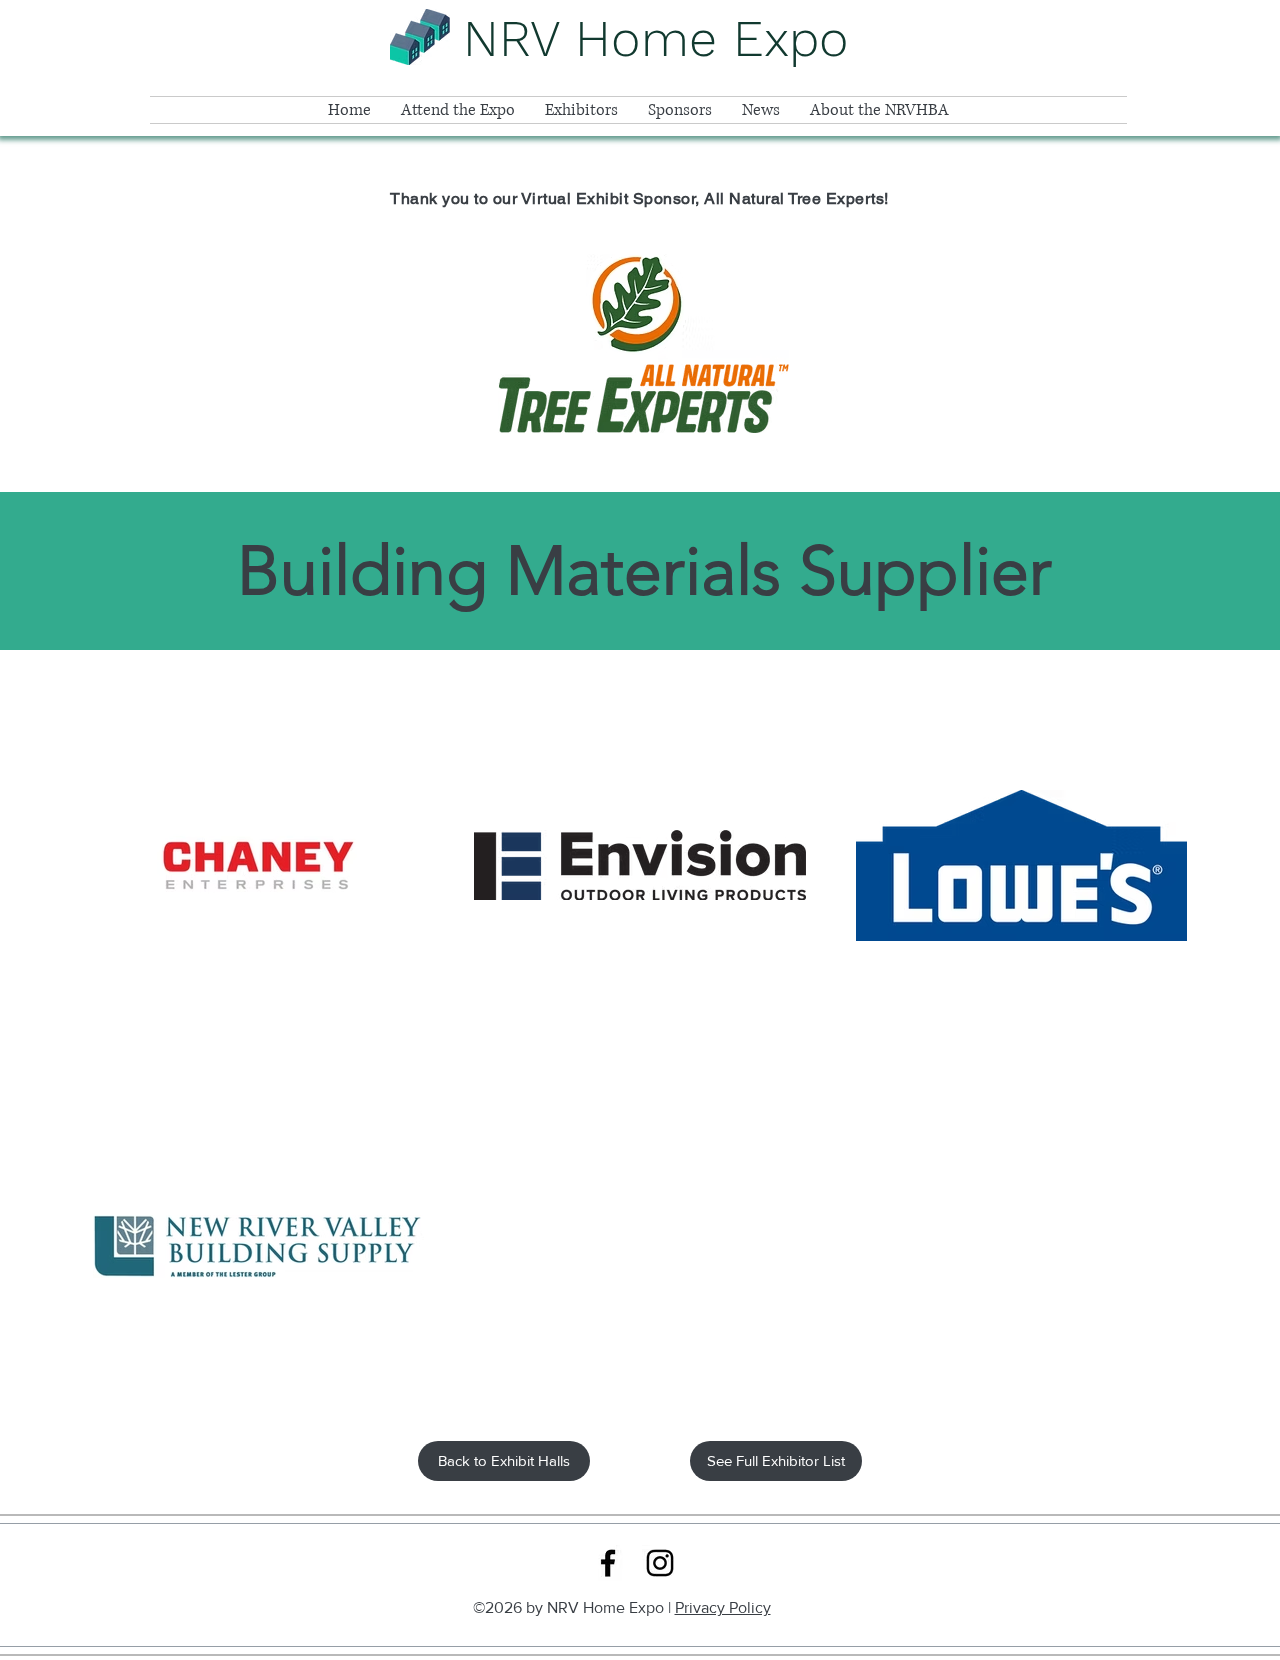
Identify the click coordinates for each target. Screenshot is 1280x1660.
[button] (458, 110)
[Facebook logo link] (608, 1563)
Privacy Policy (723, 1607)
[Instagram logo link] (660, 1563)
